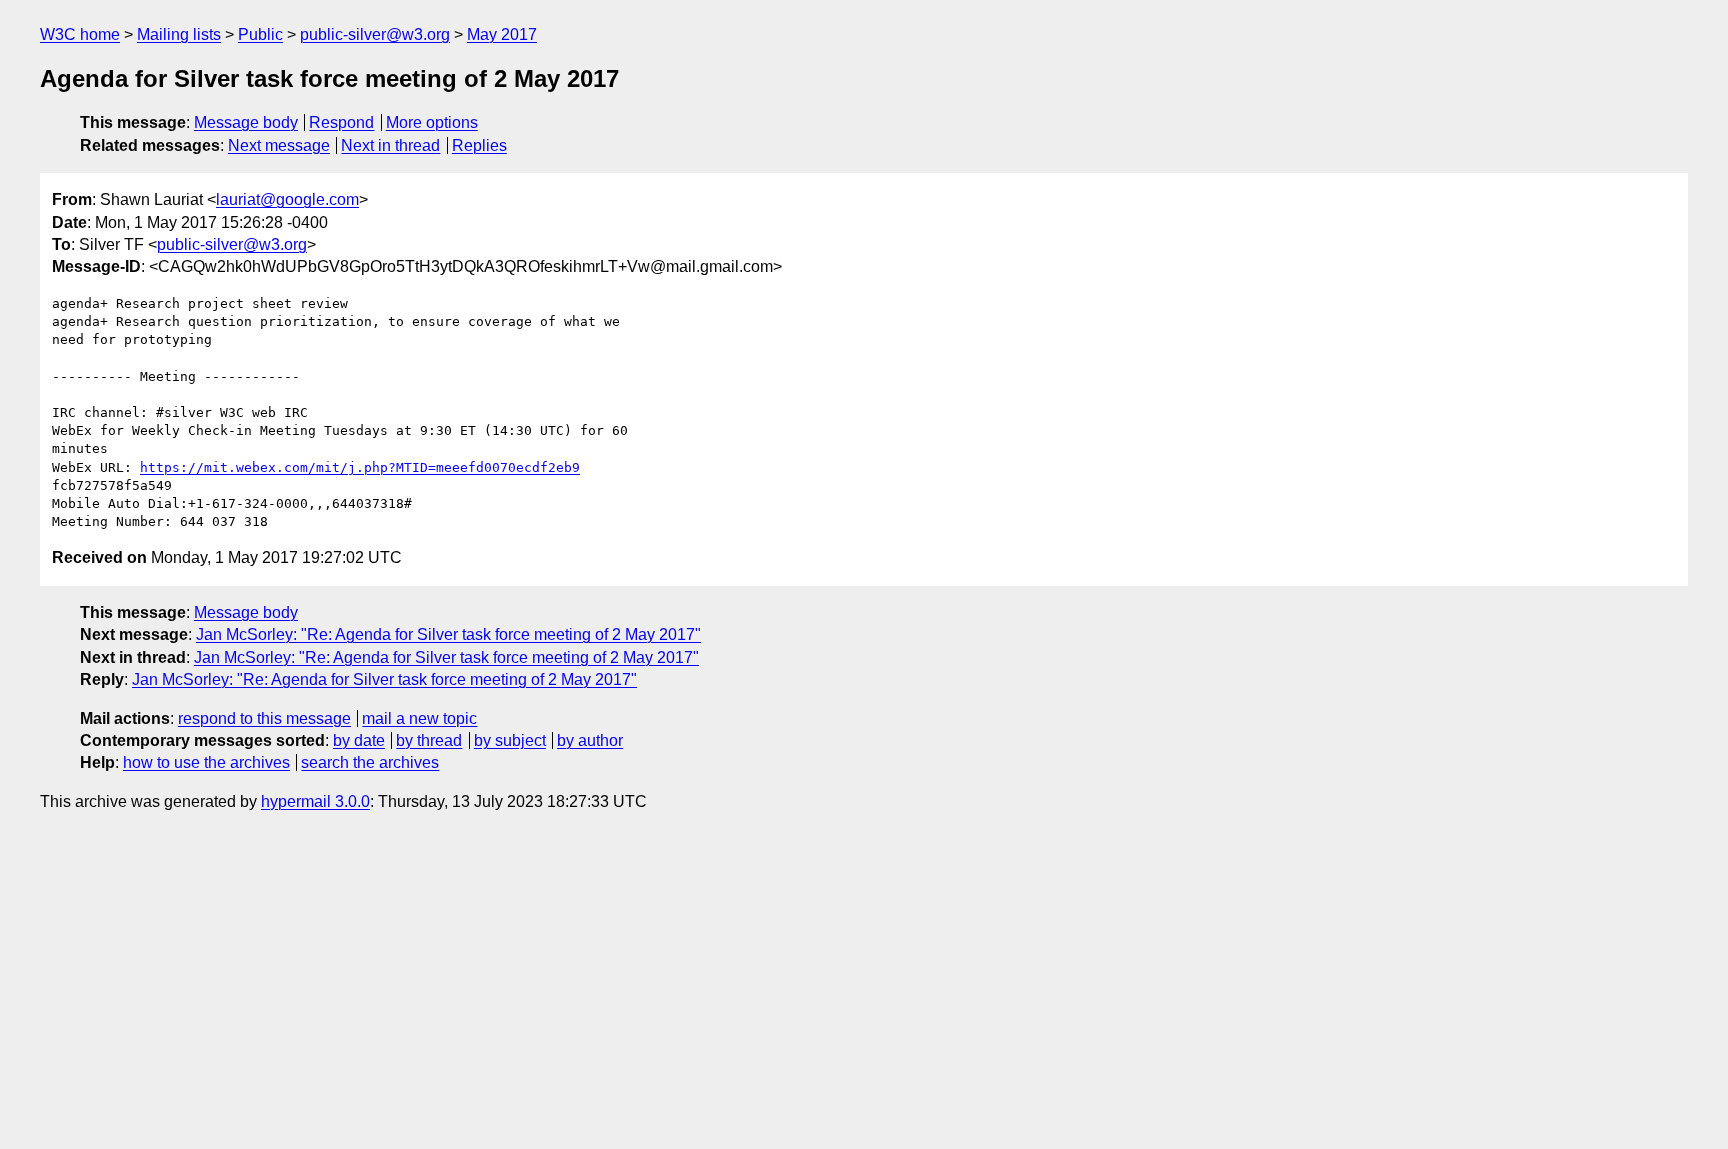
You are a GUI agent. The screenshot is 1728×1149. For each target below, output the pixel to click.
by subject (510, 740)
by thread (429, 740)
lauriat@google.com (287, 199)
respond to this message (264, 718)
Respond (341, 122)
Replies (479, 145)
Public (260, 34)
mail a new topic (419, 718)
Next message (279, 145)
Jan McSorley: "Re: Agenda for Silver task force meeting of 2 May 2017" (448, 634)
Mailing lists (179, 34)
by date (359, 740)
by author (590, 740)
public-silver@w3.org (375, 34)
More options (432, 122)
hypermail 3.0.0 (315, 801)
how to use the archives (206, 762)
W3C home (80, 34)
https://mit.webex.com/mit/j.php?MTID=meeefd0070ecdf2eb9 (360, 467)
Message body (246, 122)
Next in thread (390, 145)
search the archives (370, 762)
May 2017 (502, 34)
